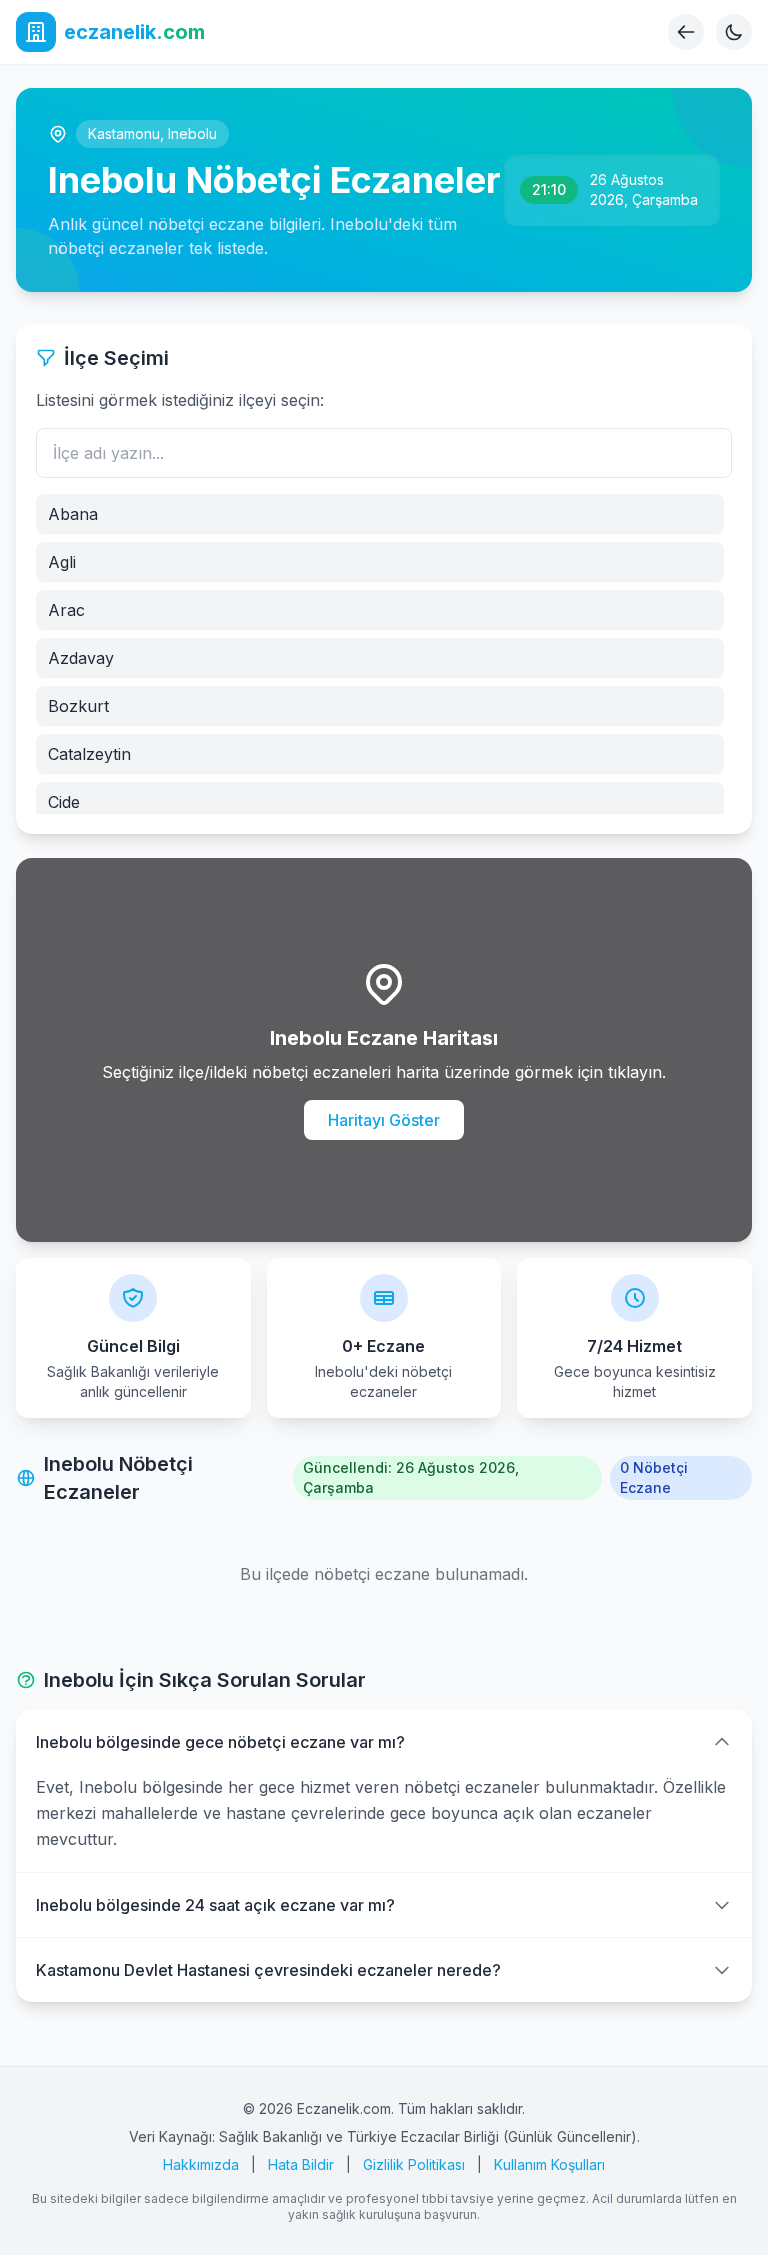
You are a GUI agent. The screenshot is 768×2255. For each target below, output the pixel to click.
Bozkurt (78, 706)
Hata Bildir (301, 2164)
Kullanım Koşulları (549, 2164)
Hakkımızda (201, 2164)
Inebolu (192, 133)
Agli (62, 562)
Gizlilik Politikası (414, 2164)
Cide (64, 802)
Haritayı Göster (384, 1120)
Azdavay (81, 658)
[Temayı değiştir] (734, 32)
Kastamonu (124, 133)
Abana (73, 514)
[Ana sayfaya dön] (686, 32)
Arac (66, 610)
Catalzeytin (89, 754)
